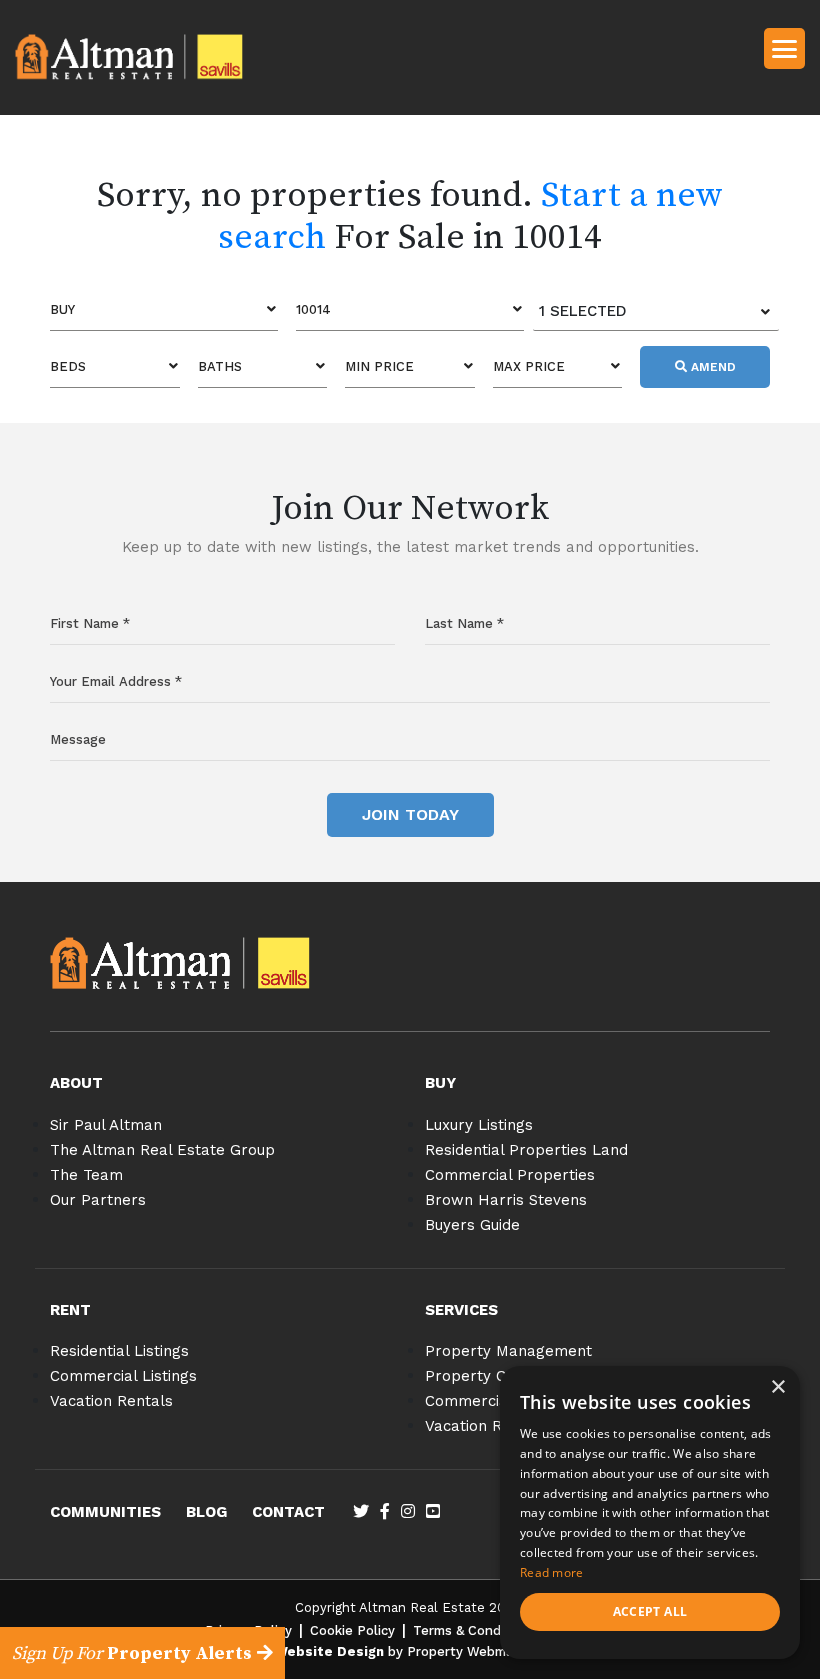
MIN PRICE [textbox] (379, 366)
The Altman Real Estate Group (162, 1150)
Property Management (508, 1351)
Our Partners (98, 1200)
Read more (552, 1572)
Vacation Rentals (111, 1401)
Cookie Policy (352, 1630)
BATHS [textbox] (220, 366)
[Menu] (784, 47)
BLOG (206, 1512)
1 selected (583, 311)
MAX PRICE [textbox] (529, 366)
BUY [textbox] (62, 309)
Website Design (329, 1651)
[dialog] (650, 1512)
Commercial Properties (510, 1175)
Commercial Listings (123, 1376)
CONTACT (288, 1512)
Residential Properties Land (526, 1150)
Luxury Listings (479, 1125)
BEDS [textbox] (68, 366)
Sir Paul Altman (106, 1125)
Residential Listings (119, 1351)
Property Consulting (498, 1376)
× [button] (777, 1387)
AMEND (711, 367)
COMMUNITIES (105, 1512)
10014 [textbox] (313, 309)
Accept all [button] (650, 1611)
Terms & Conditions (474, 1630)
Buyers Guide (472, 1225)
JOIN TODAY (410, 814)
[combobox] (164, 310)
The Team (86, 1175)
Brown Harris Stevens (506, 1200)
